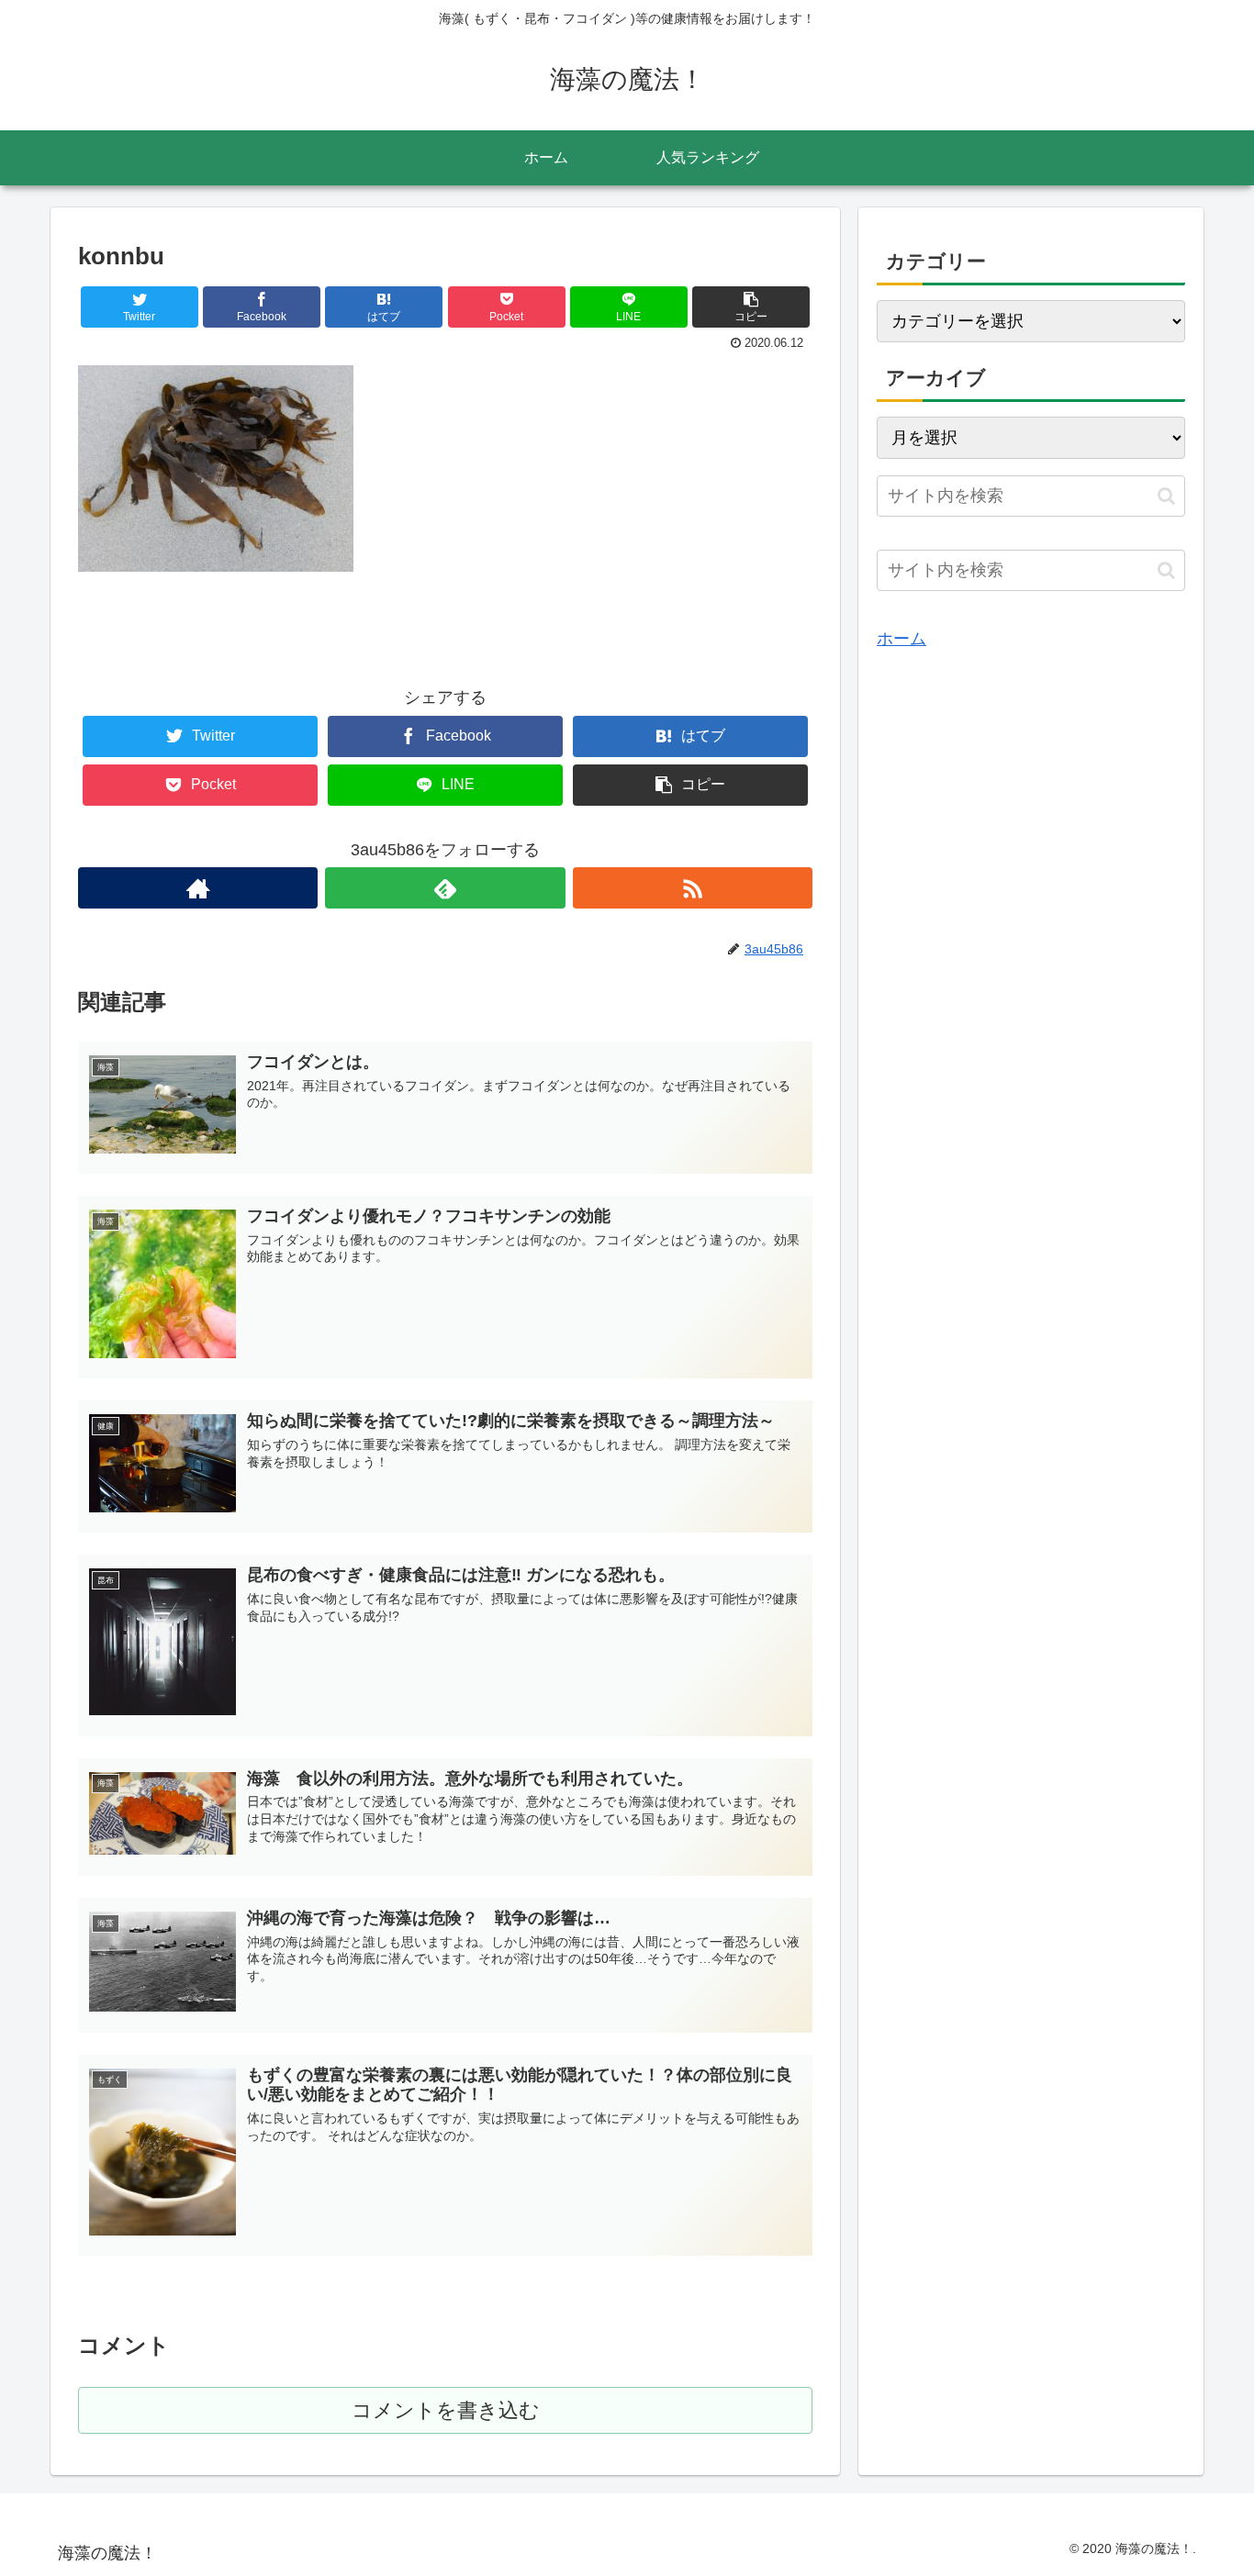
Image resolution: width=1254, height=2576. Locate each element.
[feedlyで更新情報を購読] (445, 888)
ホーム (901, 639)
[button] (1166, 496)
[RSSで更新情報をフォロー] (693, 888)
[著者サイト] (198, 888)
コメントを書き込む (446, 2410)
